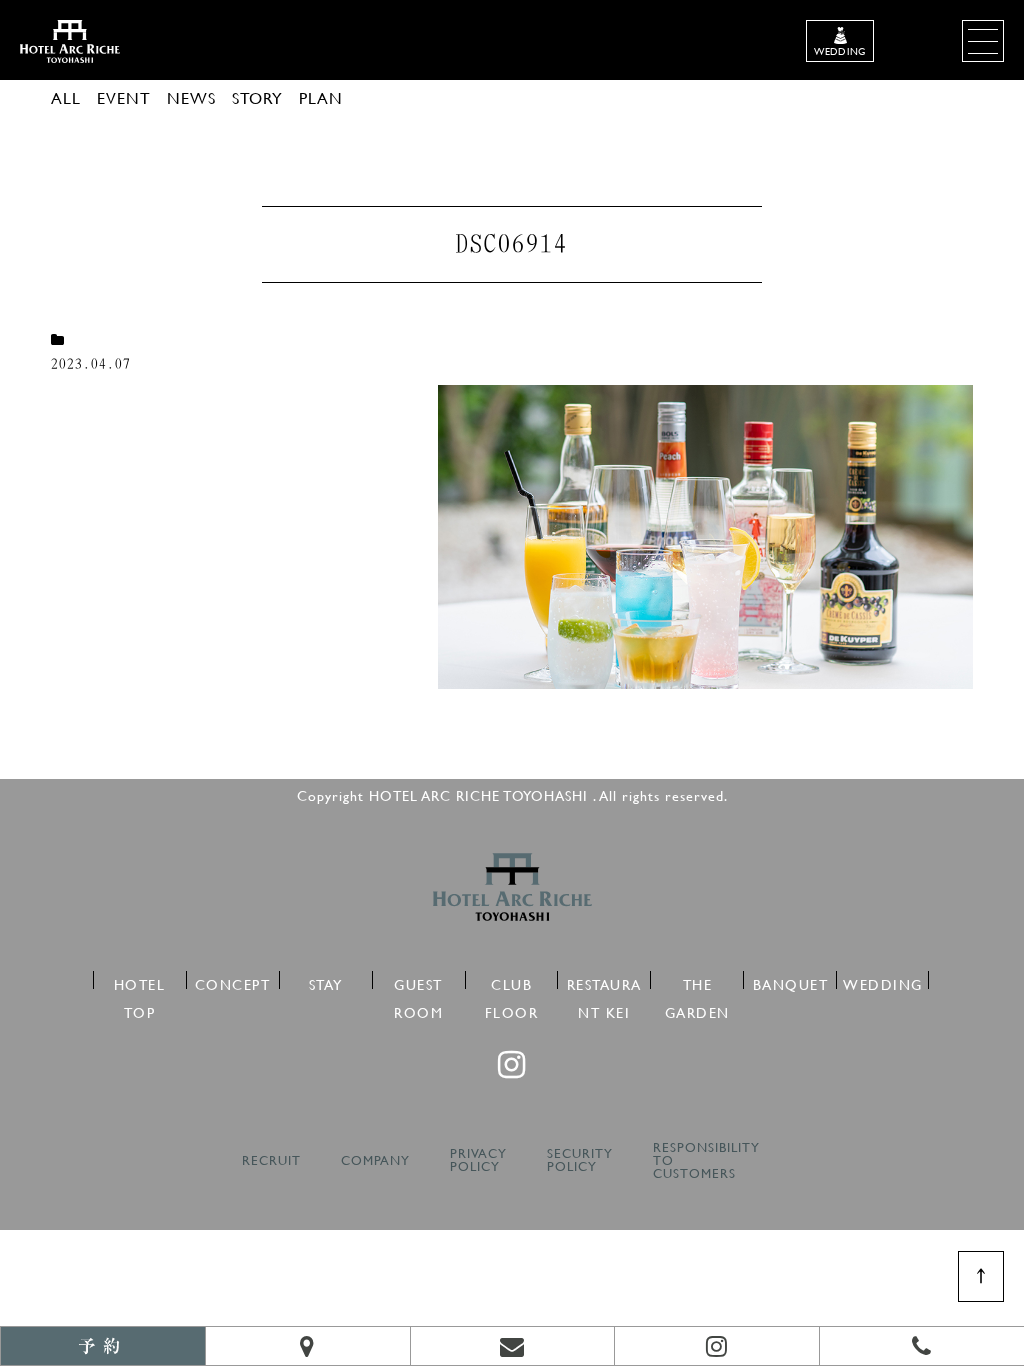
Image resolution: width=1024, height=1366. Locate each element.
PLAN (321, 97)
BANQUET (791, 981)
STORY (257, 97)
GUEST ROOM (418, 981)
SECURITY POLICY (580, 1160)
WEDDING (883, 981)
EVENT (124, 97)
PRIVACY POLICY (478, 1160)
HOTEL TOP (140, 981)
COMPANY (375, 1160)
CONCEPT (233, 981)
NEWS (191, 97)
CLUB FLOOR (512, 981)
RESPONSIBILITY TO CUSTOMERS (706, 1160)
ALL (66, 97)
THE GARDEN (697, 981)
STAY (326, 981)
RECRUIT (271, 1160)
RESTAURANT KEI (604, 981)
